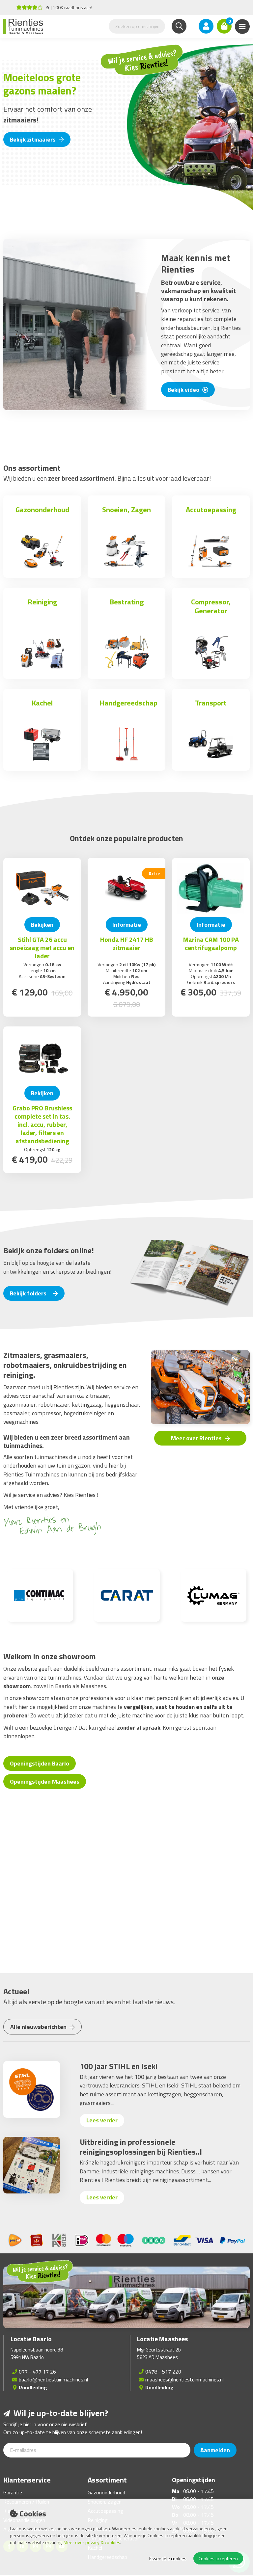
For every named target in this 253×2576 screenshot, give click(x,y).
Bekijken (42, 925)
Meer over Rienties (197, 1438)
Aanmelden (215, 2450)
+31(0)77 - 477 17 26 (60, 7)
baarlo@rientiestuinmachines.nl (53, 2379)
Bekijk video (184, 390)
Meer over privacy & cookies (92, 2542)
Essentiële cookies (168, 2558)
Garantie (13, 2492)
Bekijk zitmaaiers (33, 139)
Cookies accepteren (218, 2558)
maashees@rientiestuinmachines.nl (184, 2379)
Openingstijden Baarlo (40, 1763)
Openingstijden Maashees (45, 1781)
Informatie (127, 925)
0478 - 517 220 (163, 2372)
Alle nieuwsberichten (39, 2027)
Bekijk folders (29, 1293)
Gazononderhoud (106, 2492)
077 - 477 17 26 (37, 2372)
